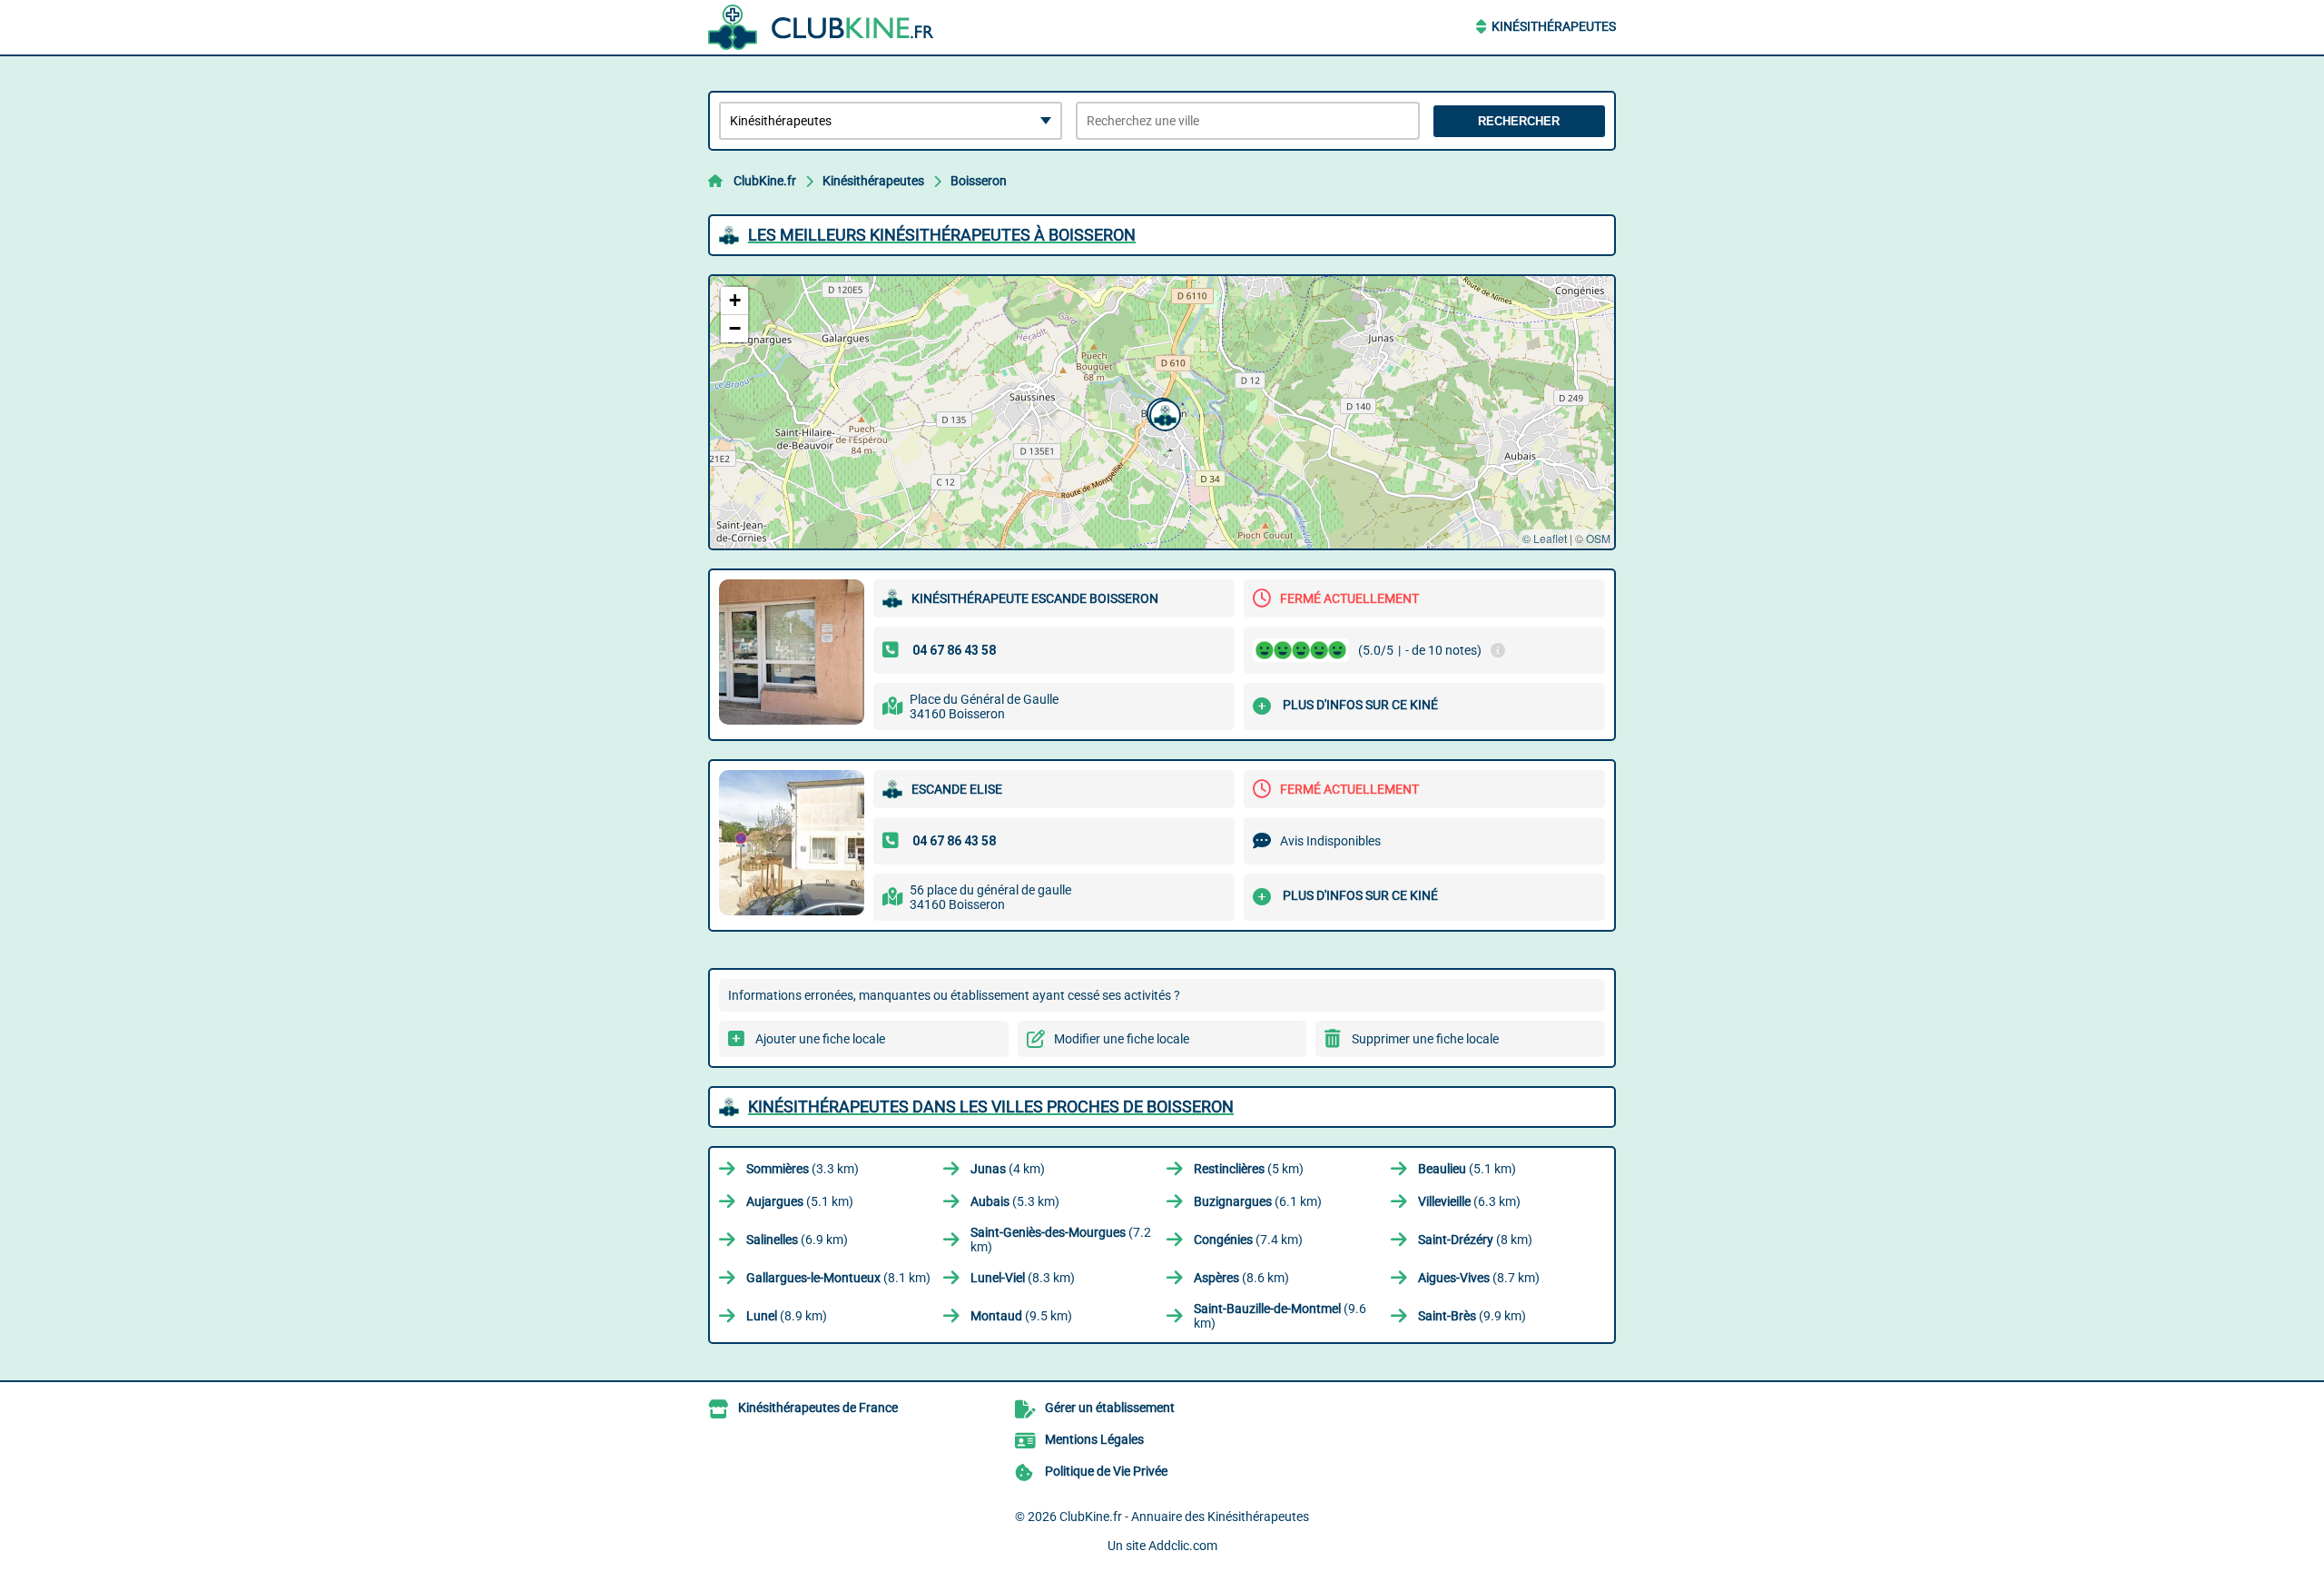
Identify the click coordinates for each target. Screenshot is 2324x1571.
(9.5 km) (1021, 1316)
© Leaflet (1545, 538)
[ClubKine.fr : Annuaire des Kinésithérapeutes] (822, 27)
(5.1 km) (1467, 1169)
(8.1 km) (838, 1278)
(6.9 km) (797, 1240)
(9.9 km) (1472, 1316)
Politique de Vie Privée (1106, 1471)
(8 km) (1475, 1240)
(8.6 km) (1241, 1278)
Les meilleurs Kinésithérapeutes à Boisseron (942, 235)
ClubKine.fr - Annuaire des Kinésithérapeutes (1184, 1517)
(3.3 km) (803, 1169)
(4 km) (1008, 1169)
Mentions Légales (1094, 1439)
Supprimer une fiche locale (1425, 1039)
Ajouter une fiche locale (820, 1039)
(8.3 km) (1023, 1278)
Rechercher (1519, 121)
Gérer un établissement (1110, 1408)
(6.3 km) (1469, 1201)
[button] (1163, 413)
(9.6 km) (1280, 1316)
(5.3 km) (1015, 1201)
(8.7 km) (1479, 1278)
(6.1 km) (1258, 1201)
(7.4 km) (1248, 1240)
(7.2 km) (1061, 1240)
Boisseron (979, 181)
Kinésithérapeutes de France (818, 1408)
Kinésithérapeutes (1554, 26)
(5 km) (1249, 1169)
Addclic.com (1183, 1546)
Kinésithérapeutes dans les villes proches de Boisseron (991, 1107)
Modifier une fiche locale (1122, 1039)
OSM (1598, 538)
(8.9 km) (787, 1316)
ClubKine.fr (765, 181)
